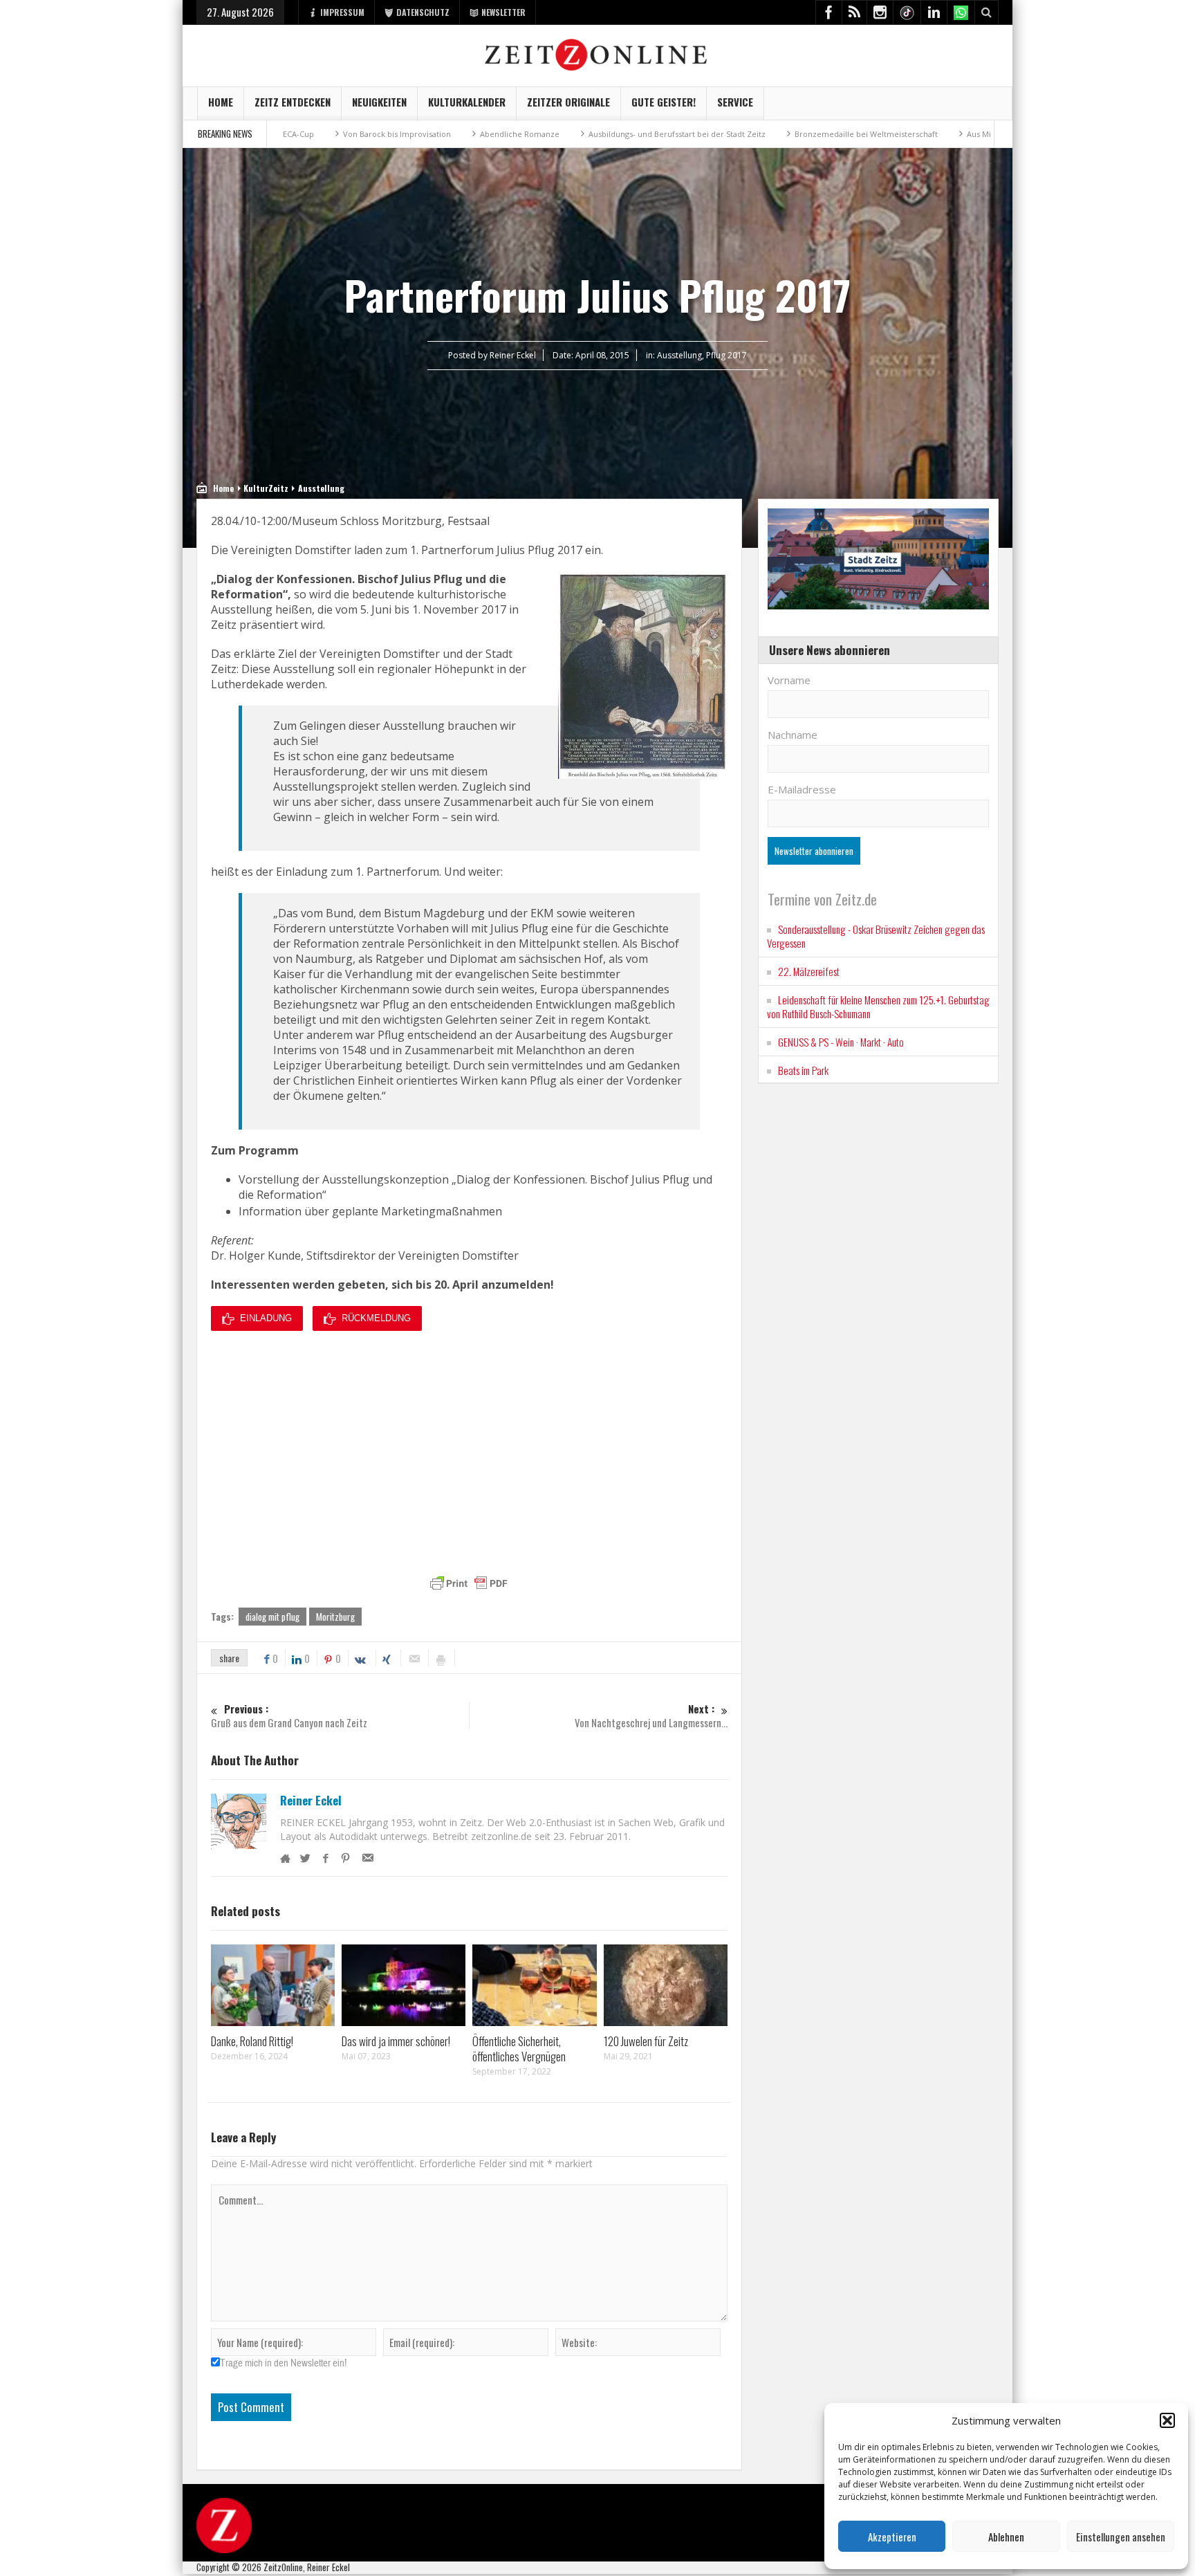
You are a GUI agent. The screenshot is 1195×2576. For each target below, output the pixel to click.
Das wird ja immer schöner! (396, 2041)
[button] (1167, 2420)
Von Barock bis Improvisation (281, 134)
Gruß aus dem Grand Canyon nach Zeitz (289, 1716)
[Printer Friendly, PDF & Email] (469, 1583)
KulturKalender (467, 102)
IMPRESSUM (342, 12)
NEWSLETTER (503, 12)
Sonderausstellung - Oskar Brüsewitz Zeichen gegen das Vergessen (876, 936)
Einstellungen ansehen (1121, 2537)
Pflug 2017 (726, 355)
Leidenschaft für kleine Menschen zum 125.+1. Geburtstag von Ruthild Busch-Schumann (878, 1006)
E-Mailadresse (802, 789)
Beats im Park (803, 1070)
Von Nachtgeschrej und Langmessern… (651, 1716)
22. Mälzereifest (809, 971)
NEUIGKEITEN (379, 102)
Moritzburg (335, 1617)
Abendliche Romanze (404, 134)
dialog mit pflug (272, 1617)
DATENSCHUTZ (423, 12)
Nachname (793, 735)
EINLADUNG (266, 1318)
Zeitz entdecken (293, 102)
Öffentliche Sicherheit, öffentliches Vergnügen (519, 2049)
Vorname (789, 680)
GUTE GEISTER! (664, 102)
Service (735, 102)
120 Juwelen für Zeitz (646, 2041)
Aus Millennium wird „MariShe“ (909, 134)
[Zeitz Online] (598, 54)
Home (221, 102)
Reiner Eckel (311, 1801)
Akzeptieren (892, 2537)
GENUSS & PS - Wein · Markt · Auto (841, 1042)
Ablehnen (1006, 2537)
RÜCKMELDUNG (376, 1318)
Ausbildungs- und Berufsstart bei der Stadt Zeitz (562, 134)
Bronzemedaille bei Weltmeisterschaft (751, 134)
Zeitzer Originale (568, 102)
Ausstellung (679, 355)
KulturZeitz (266, 488)
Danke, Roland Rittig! (252, 2041)
